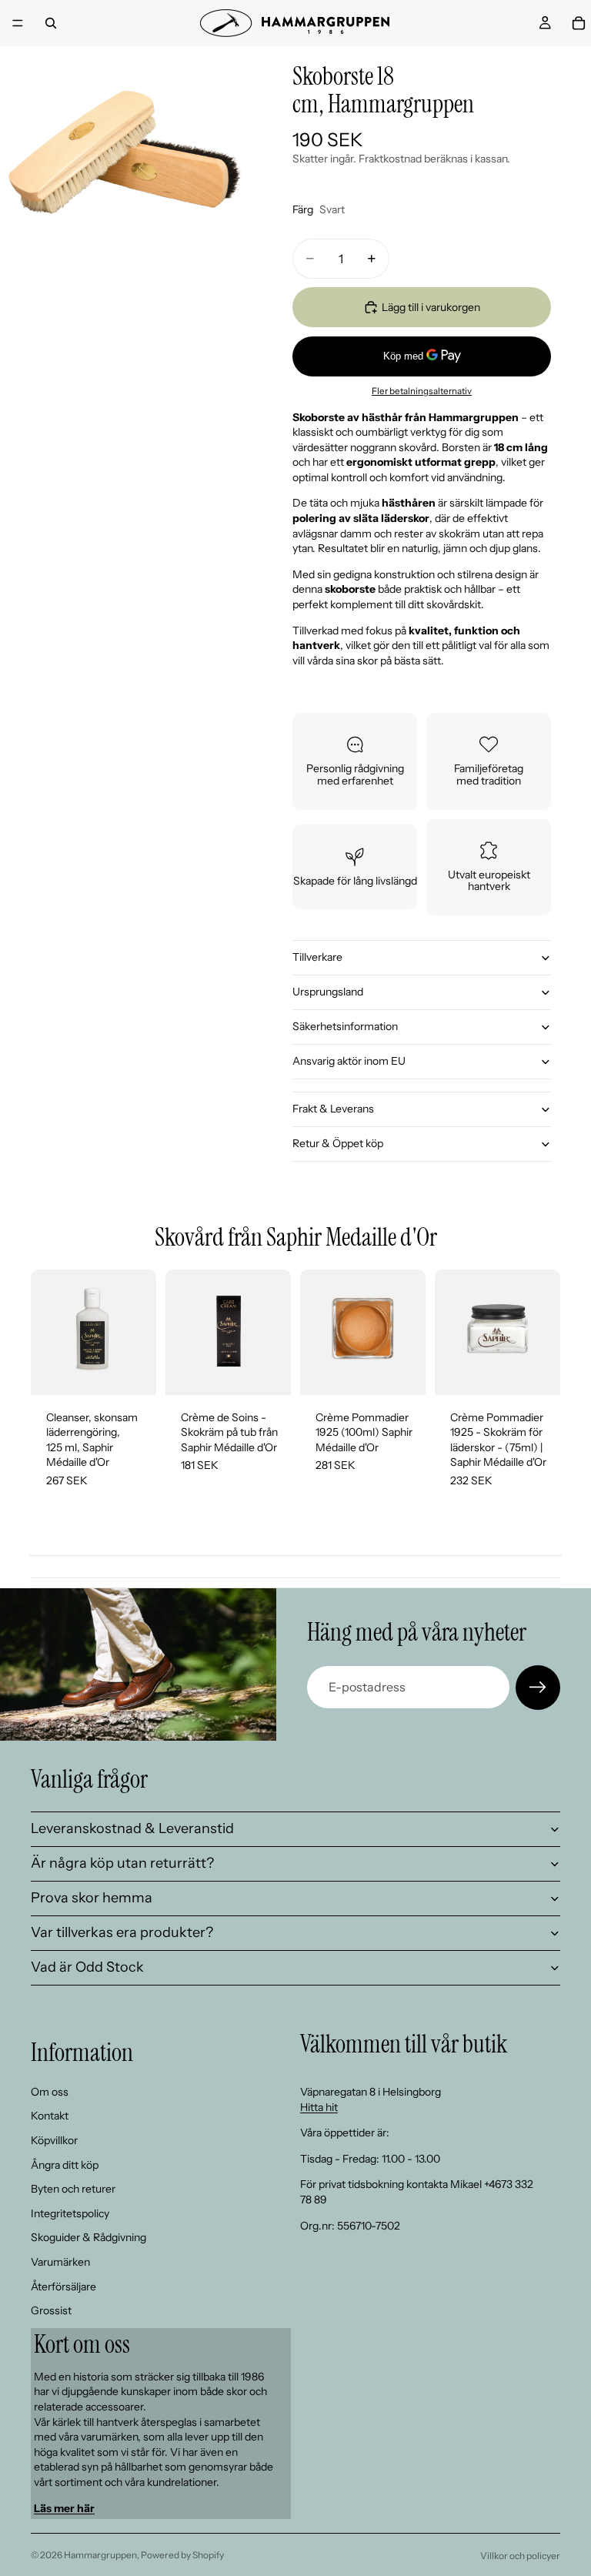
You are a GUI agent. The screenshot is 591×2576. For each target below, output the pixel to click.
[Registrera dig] (538, 1688)
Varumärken (60, 2262)
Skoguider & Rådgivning (88, 2237)
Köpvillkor (54, 2140)
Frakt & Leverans (333, 1109)
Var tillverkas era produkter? (122, 1932)
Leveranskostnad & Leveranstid (132, 1828)
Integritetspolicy (70, 2213)
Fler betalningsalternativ (422, 391)
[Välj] (267, 1371)
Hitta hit (319, 2107)
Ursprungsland (328, 992)
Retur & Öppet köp (338, 1143)
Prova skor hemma (92, 1898)
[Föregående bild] (452, 1332)
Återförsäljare (63, 2286)
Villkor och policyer (520, 2556)
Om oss (50, 2092)
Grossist (51, 2310)
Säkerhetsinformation (345, 1026)
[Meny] (18, 23)
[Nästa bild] (543, 1332)
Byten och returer (73, 2189)
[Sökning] (51, 23)
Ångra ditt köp (65, 2165)
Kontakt (50, 2116)
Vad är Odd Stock (87, 1967)
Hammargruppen (100, 2555)
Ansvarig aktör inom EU (349, 1061)
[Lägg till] (132, 1371)
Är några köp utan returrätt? (122, 1863)
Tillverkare (317, 957)
